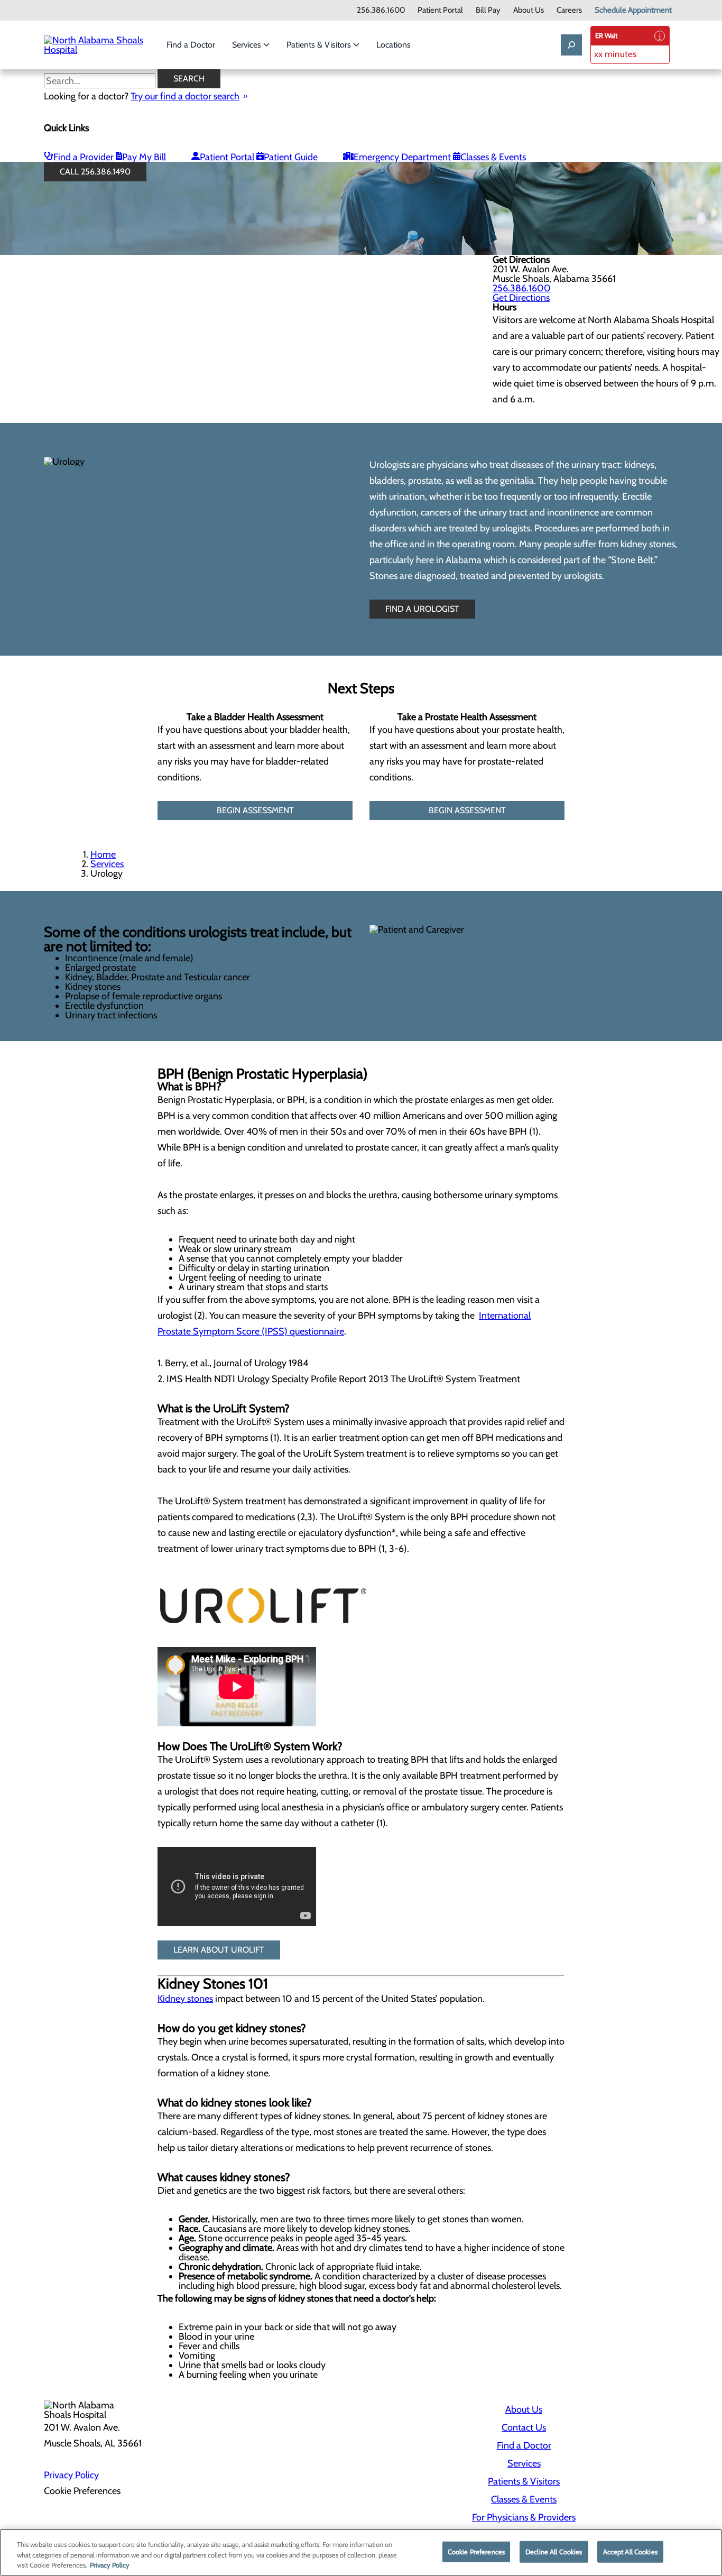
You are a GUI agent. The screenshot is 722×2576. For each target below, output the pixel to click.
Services (248, 45)
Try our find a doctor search (185, 96)
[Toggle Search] (571, 45)
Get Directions (521, 298)
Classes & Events (493, 157)
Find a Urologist (422, 609)
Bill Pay (488, 10)
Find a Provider (84, 157)
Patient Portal (440, 10)
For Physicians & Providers (524, 2517)
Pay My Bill (144, 157)
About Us (529, 10)
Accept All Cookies (630, 2551)
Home (103, 854)
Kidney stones (185, 1999)
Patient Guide (291, 157)
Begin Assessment (255, 810)
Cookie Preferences (476, 2551)
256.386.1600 (381, 10)
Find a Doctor (191, 45)
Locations (394, 45)
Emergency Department (402, 157)
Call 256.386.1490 (95, 172)
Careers (569, 10)
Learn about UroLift (219, 1950)
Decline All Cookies (554, 2551)
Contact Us (524, 2427)
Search (189, 79)
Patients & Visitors (320, 45)
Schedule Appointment (633, 10)
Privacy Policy (71, 2475)
